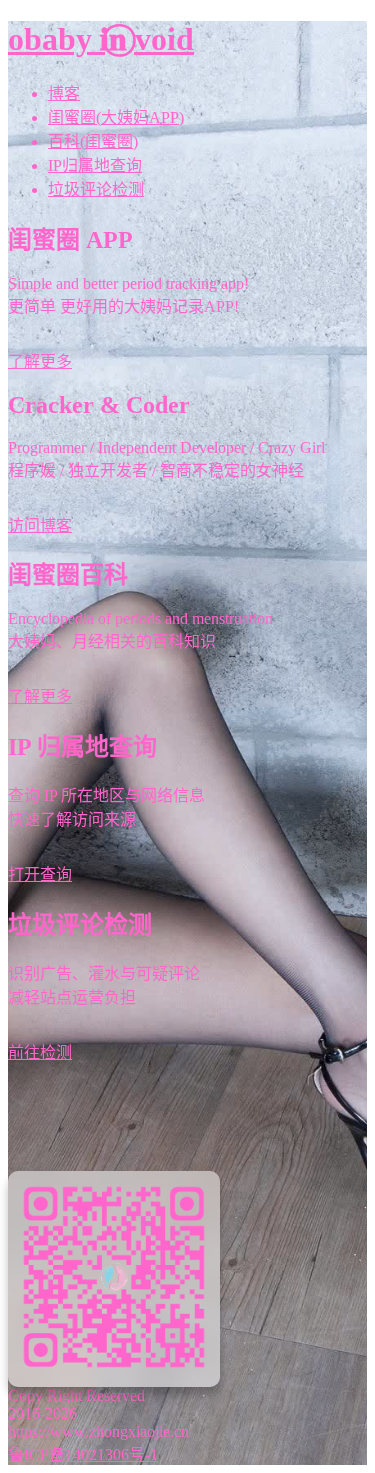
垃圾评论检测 (96, 189)
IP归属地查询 (95, 165)
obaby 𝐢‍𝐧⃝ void (101, 39)
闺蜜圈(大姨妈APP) (116, 117)
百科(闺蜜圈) (93, 141)
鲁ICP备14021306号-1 (83, 1454)
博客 (64, 93)
